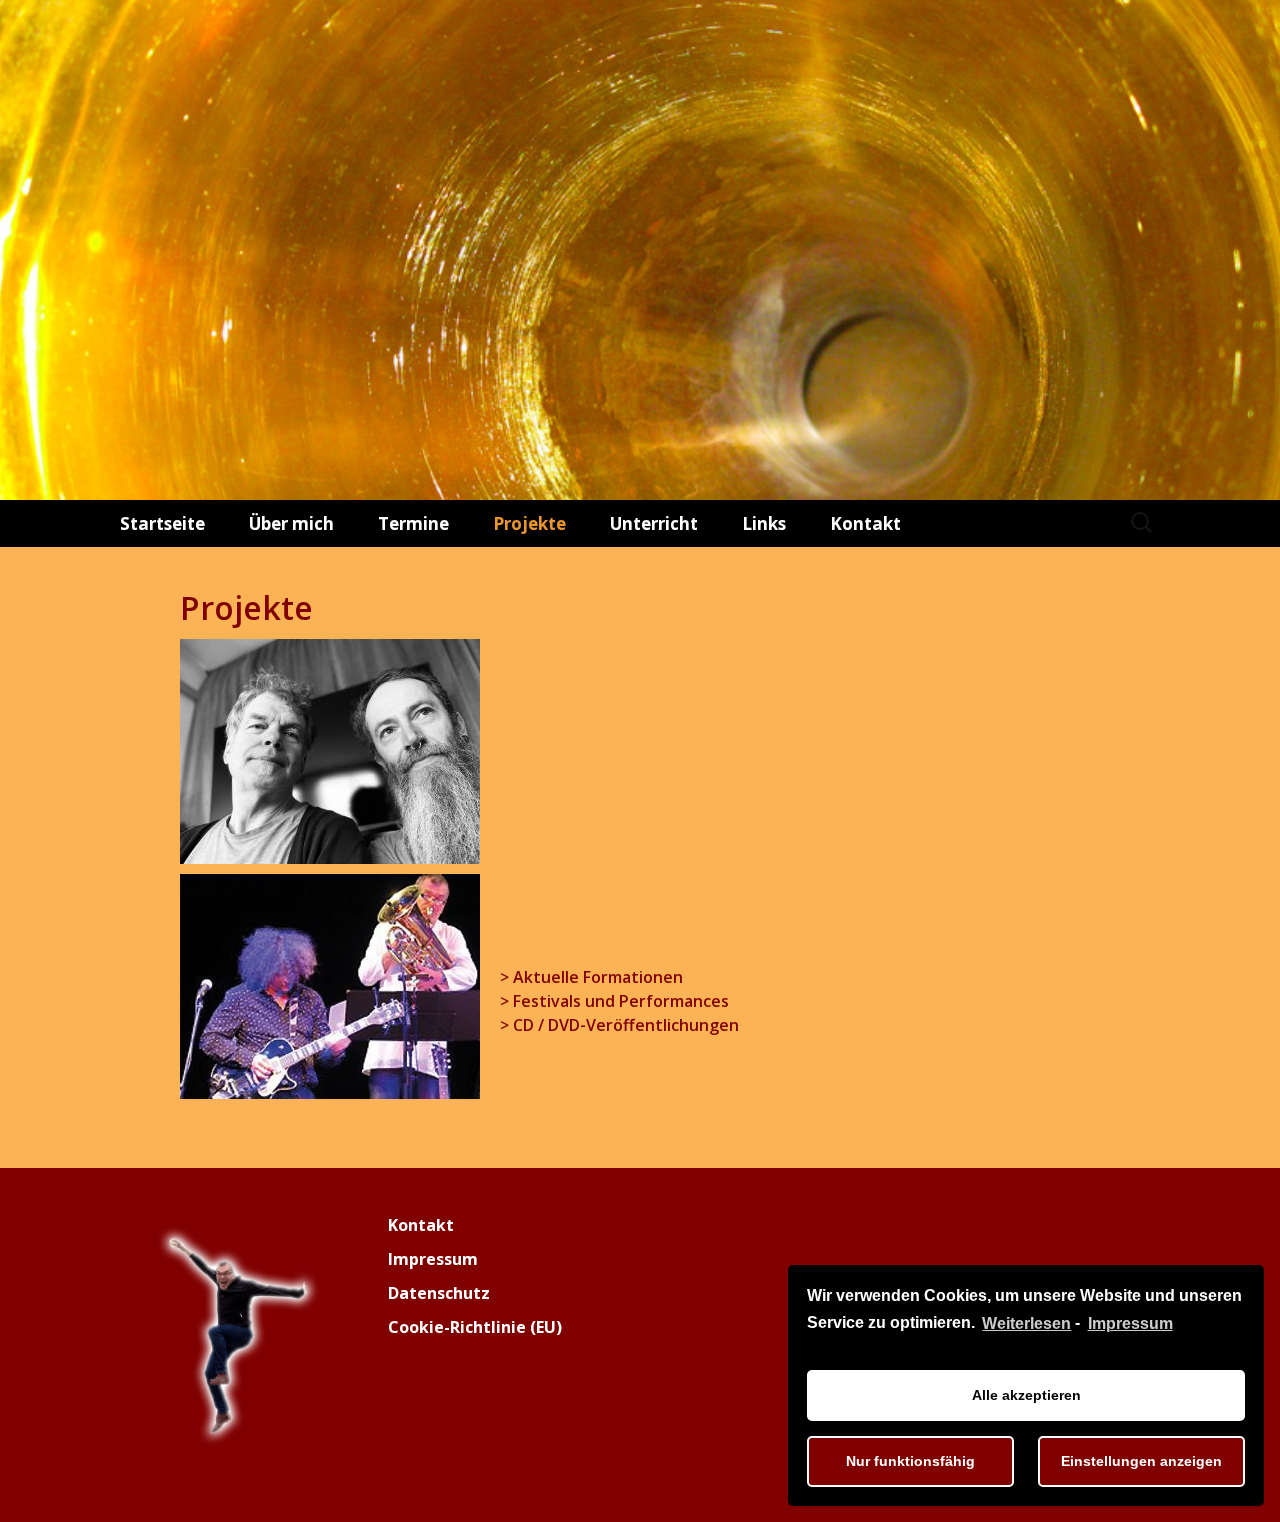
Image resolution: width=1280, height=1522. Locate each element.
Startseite (162, 523)
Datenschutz (439, 1293)
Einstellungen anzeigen (1141, 1461)
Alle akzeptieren (1026, 1395)
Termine (413, 523)
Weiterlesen (1026, 1323)
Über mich (291, 523)
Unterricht (654, 523)
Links (764, 523)
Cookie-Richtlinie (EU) (475, 1327)
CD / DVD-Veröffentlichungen (626, 1025)
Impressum (1130, 1323)
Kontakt (865, 523)
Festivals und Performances (621, 1001)
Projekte (529, 523)
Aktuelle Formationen (598, 977)
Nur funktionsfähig (910, 1461)
